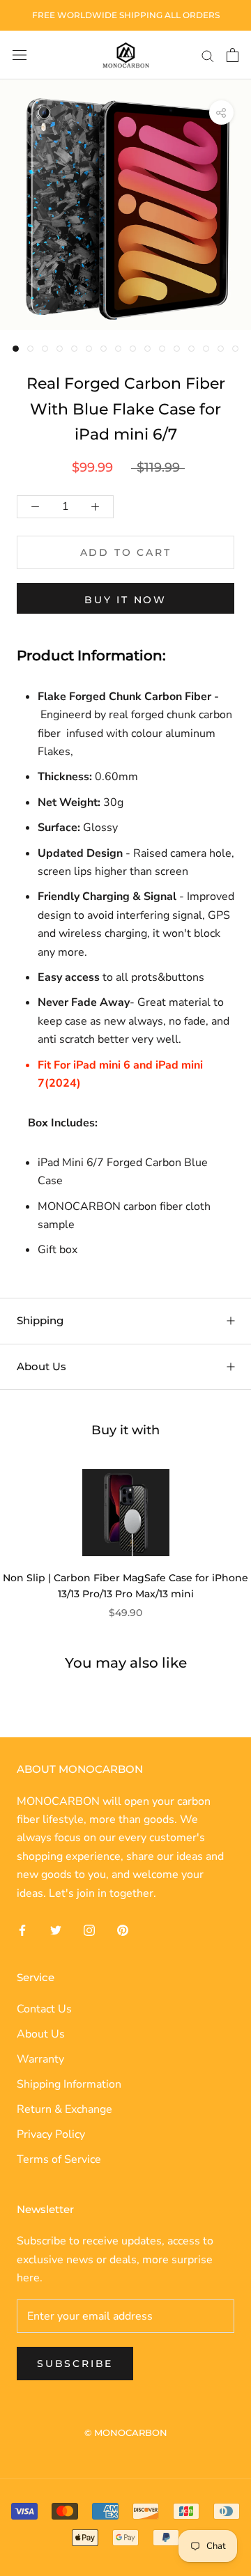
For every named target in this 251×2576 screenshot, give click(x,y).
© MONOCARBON (126, 2433)
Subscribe (75, 2364)
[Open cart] (233, 55)
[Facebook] (22, 1930)
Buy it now (125, 600)
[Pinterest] (123, 1930)
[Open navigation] (20, 55)
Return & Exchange (64, 2109)
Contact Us (44, 2009)
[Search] (208, 55)
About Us (41, 1366)
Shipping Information (69, 2084)
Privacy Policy (51, 2134)
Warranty (40, 2059)
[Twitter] (56, 1930)
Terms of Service (59, 2159)
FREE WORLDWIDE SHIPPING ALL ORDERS (126, 15)
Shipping (40, 1320)
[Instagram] (89, 1930)
